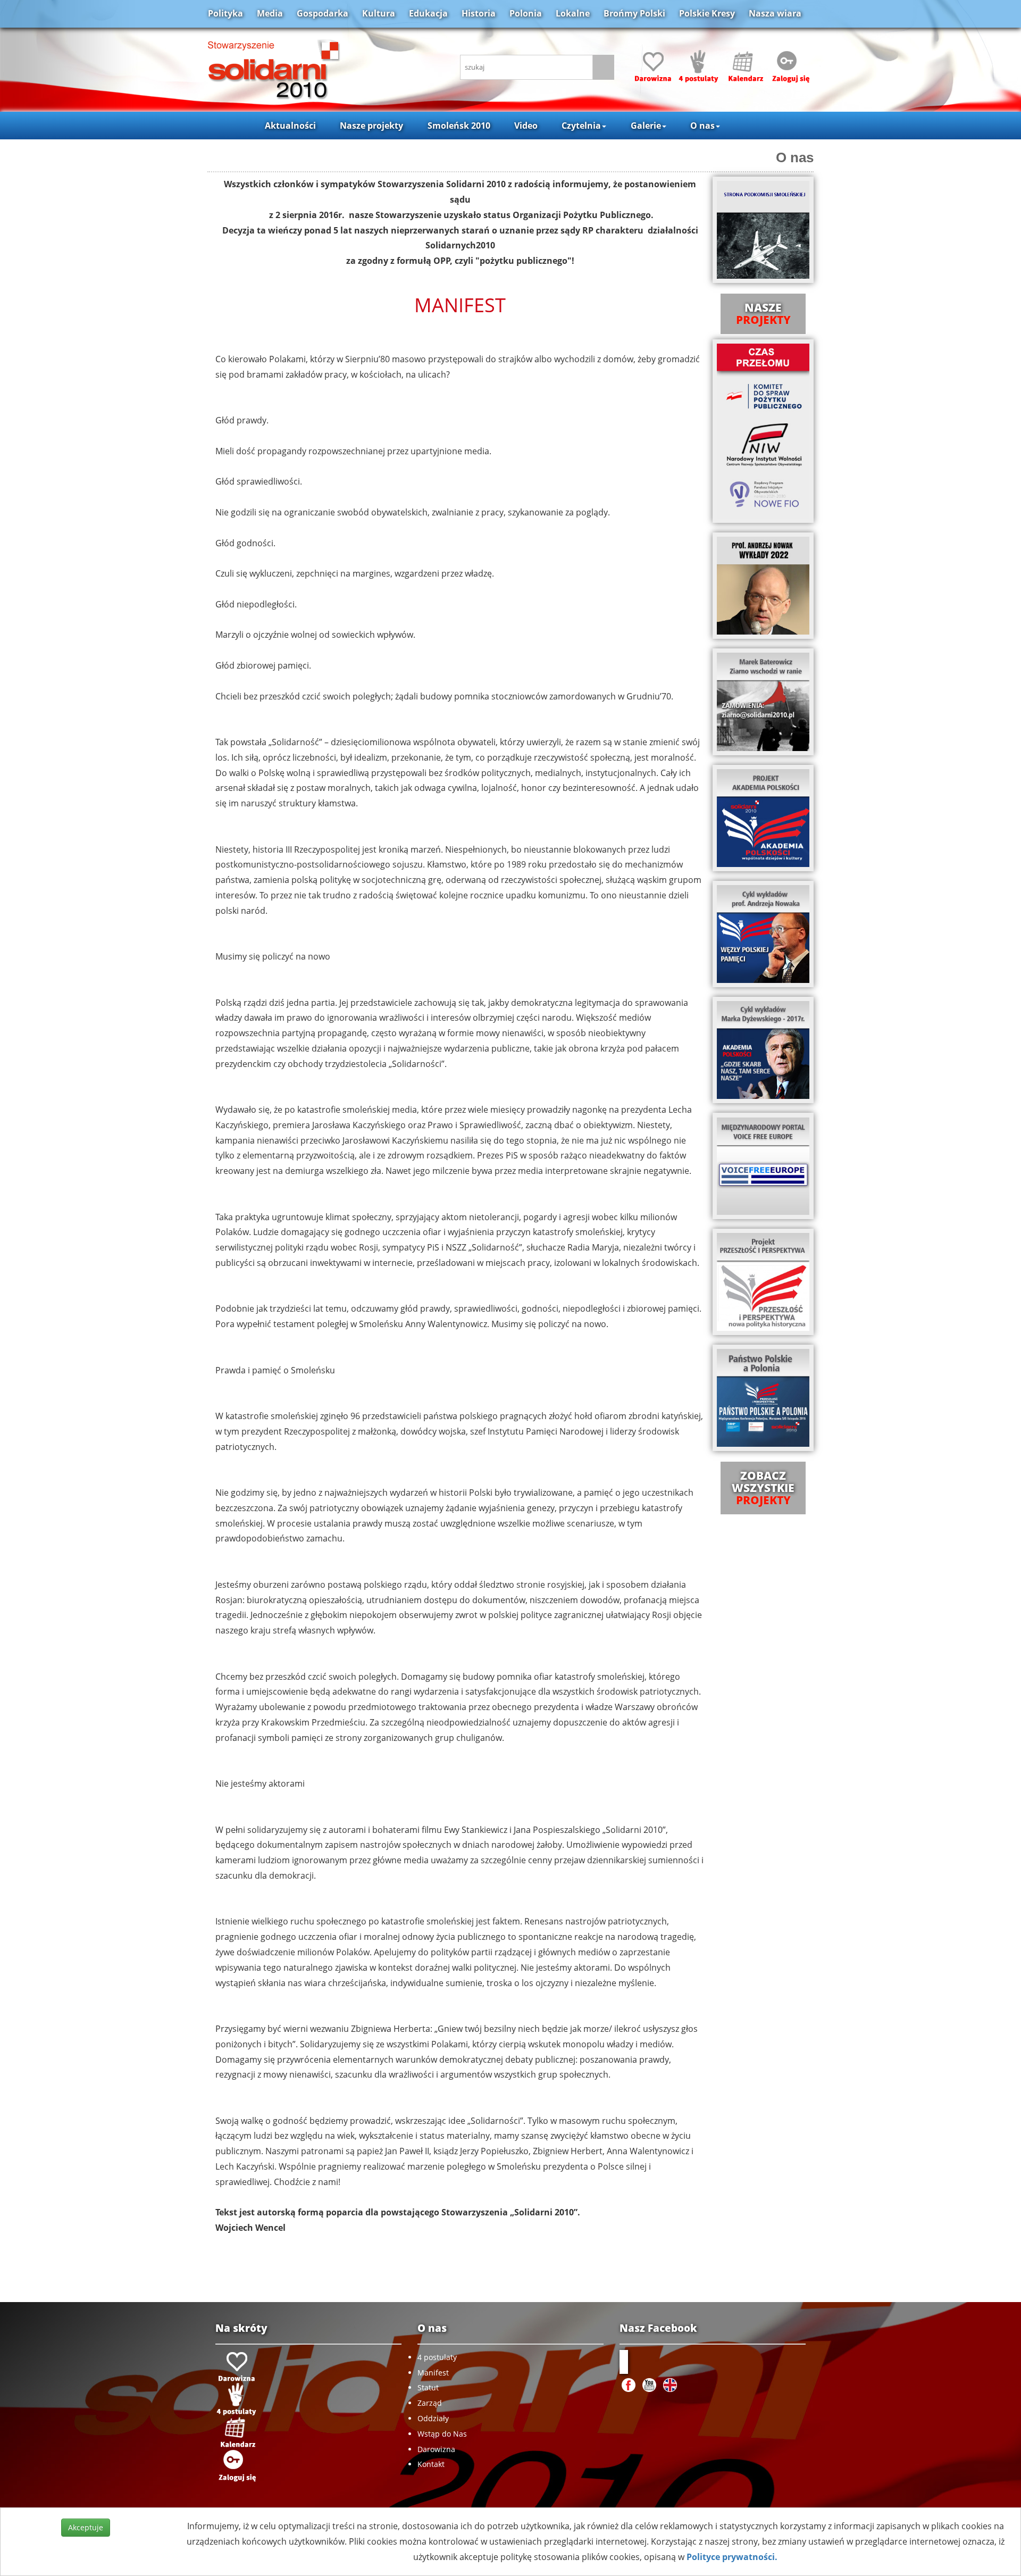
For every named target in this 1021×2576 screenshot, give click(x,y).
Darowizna (436, 2449)
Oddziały (433, 2418)
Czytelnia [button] (581, 126)
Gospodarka (323, 13)
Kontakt (431, 2464)
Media (270, 13)
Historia (479, 13)
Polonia (526, 13)
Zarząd (430, 2403)
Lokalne (573, 13)
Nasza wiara (775, 13)
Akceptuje (86, 2527)
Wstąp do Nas (442, 2434)
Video (526, 126)
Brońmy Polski (634, 13)
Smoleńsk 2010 (459, 126)
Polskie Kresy (707, 13)
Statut (428, 2387)
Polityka (225, 13)
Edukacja (428, 13)
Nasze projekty (371, 126)
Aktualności (290, 126)
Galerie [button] (646, 126)
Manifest (433, 2373)
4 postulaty (437, 2357)
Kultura (379, 13)
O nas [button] (702, 126)
